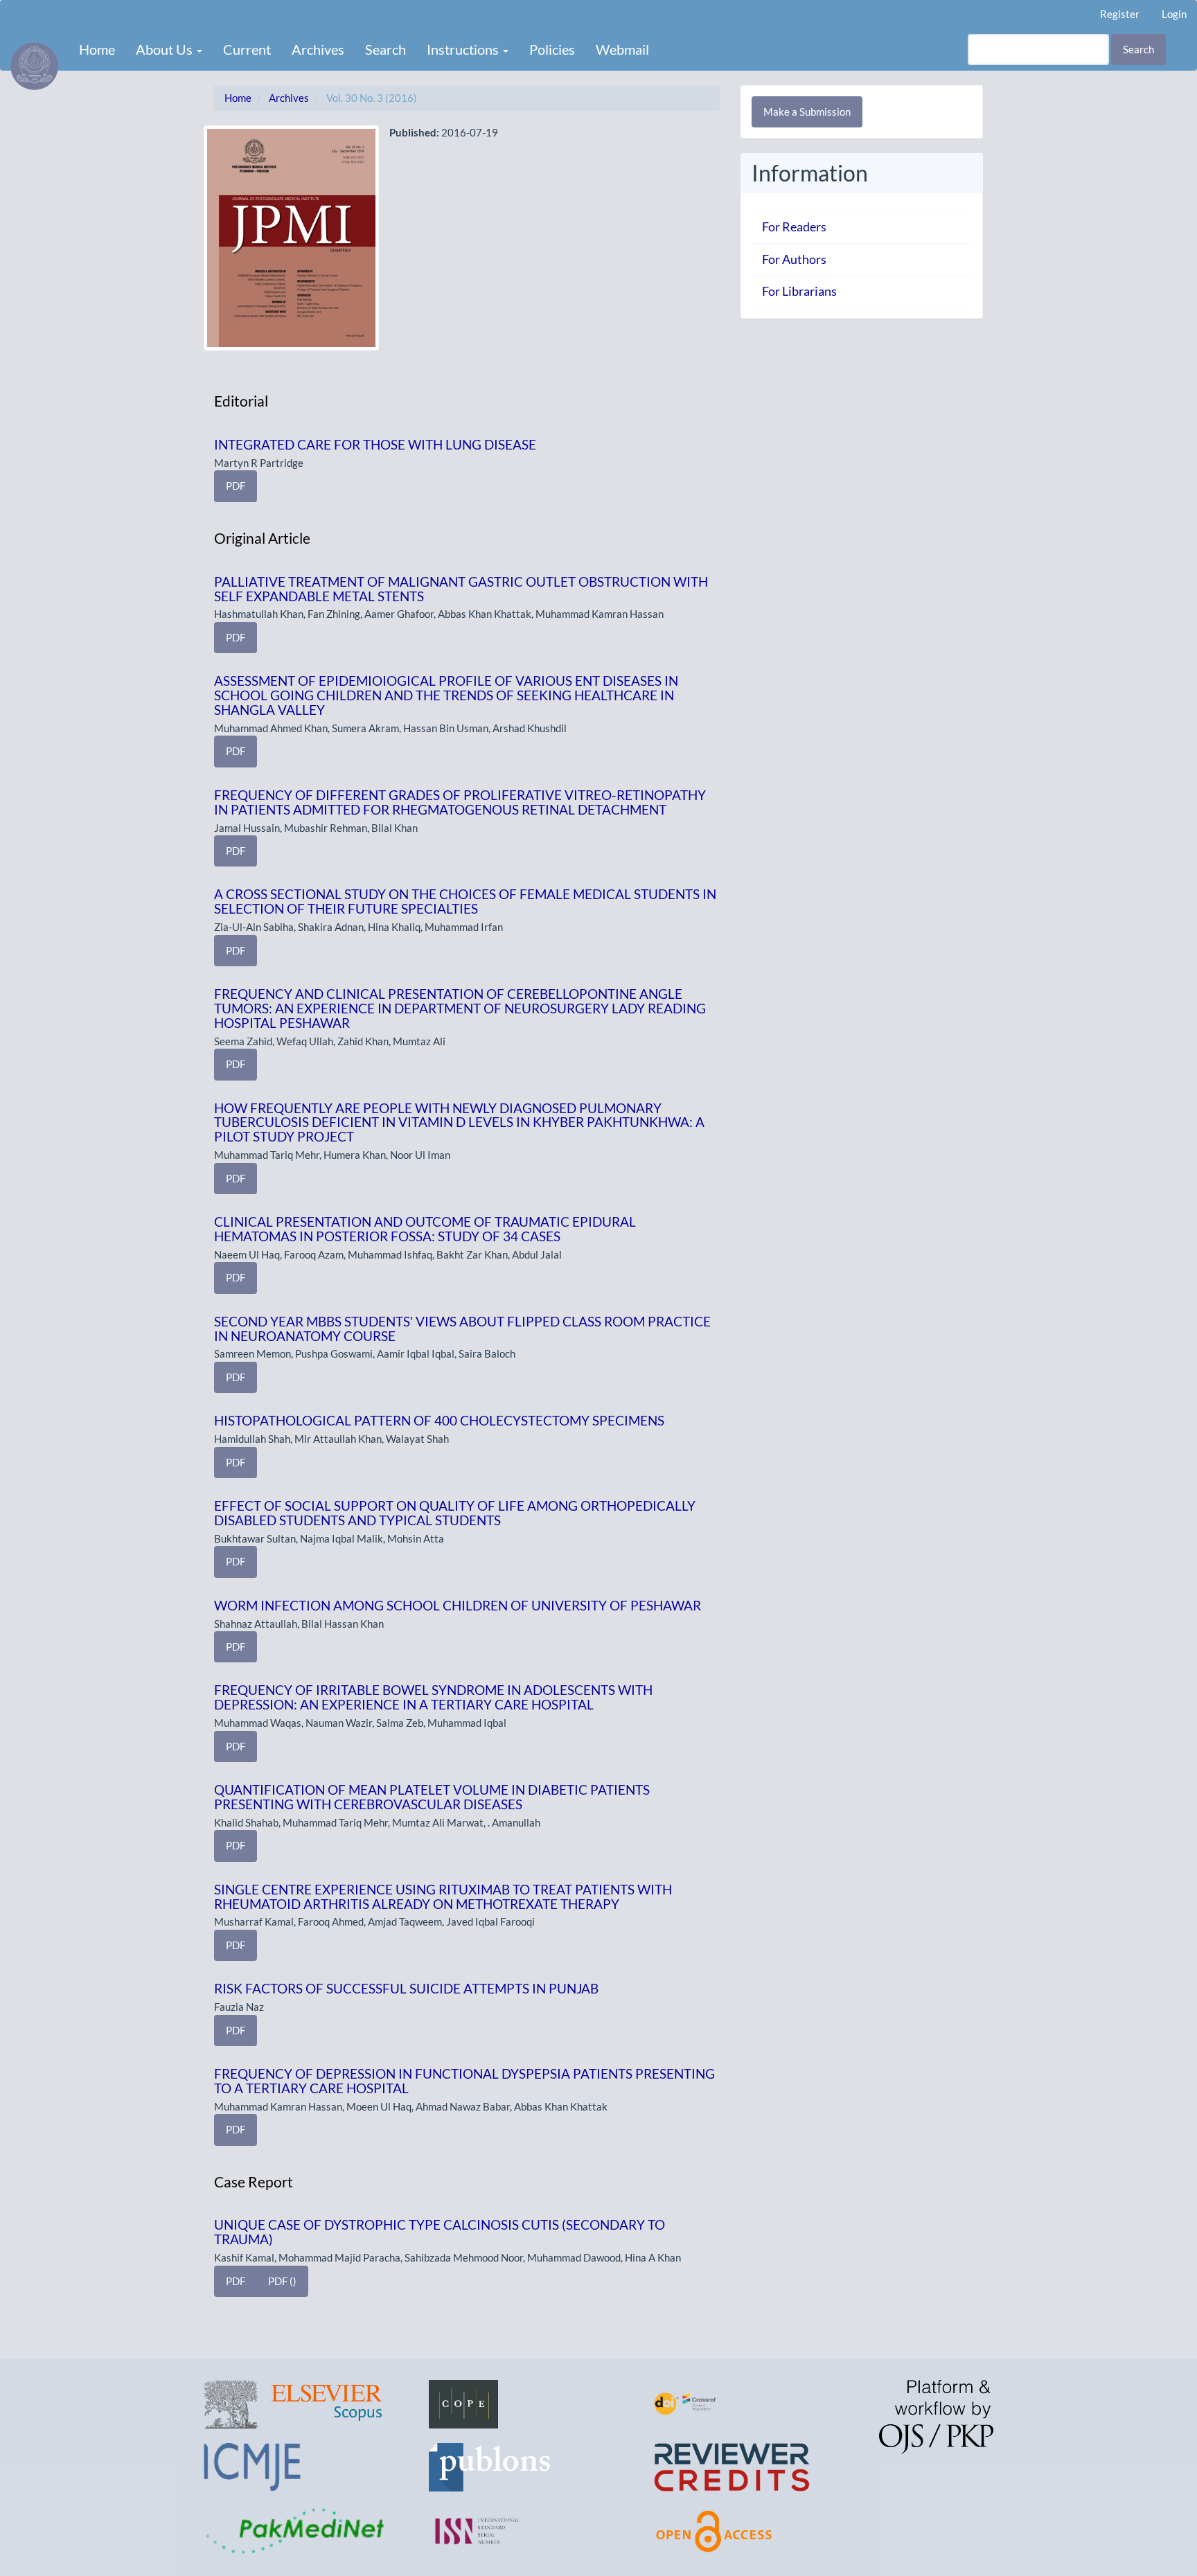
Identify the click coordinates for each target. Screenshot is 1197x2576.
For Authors (794, 259)
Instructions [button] (464, 49)
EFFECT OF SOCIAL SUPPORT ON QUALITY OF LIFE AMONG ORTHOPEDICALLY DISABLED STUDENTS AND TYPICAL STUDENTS (455, 1513)
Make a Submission (807, 112)
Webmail (622, 49)
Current (247, 49)
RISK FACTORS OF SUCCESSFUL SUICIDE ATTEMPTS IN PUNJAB (406, 1988)
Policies (552, 49)
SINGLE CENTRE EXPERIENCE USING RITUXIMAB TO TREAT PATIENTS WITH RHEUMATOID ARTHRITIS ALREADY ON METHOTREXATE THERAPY (443, 1897)
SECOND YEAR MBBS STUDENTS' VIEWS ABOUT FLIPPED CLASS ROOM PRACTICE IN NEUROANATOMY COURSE (462, 1329)
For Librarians (799, 291)
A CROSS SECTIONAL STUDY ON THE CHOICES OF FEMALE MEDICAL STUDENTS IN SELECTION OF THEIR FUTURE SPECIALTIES (465, 901)
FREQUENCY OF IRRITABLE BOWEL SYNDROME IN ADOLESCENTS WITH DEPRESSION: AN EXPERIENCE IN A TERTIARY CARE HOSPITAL (433, 1697)
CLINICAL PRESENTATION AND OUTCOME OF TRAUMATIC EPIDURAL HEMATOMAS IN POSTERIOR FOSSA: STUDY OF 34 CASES (425, 1229)
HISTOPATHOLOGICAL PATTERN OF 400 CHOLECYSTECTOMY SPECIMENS (439, 1420)
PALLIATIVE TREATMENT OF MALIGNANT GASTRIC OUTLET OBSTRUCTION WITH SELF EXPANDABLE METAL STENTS (461, 589)
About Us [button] (166, 49)
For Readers (794, 226)
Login (1174, 14)
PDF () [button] (282, 2281)
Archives (318, 49)
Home (97, 49)
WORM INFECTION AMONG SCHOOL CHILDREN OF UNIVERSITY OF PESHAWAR (458, 1605)
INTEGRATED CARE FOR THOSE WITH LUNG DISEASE (375, 444)
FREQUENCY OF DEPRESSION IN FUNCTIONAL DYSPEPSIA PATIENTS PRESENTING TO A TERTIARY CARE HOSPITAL (464, 2081)
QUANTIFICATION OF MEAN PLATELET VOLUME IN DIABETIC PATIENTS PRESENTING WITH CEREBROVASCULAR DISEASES (432, 1797)
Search (385, 49)
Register (1120, 14)
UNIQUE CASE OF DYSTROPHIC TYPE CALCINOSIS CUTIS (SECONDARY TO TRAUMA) (440, 2232)
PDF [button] (236, 486)
